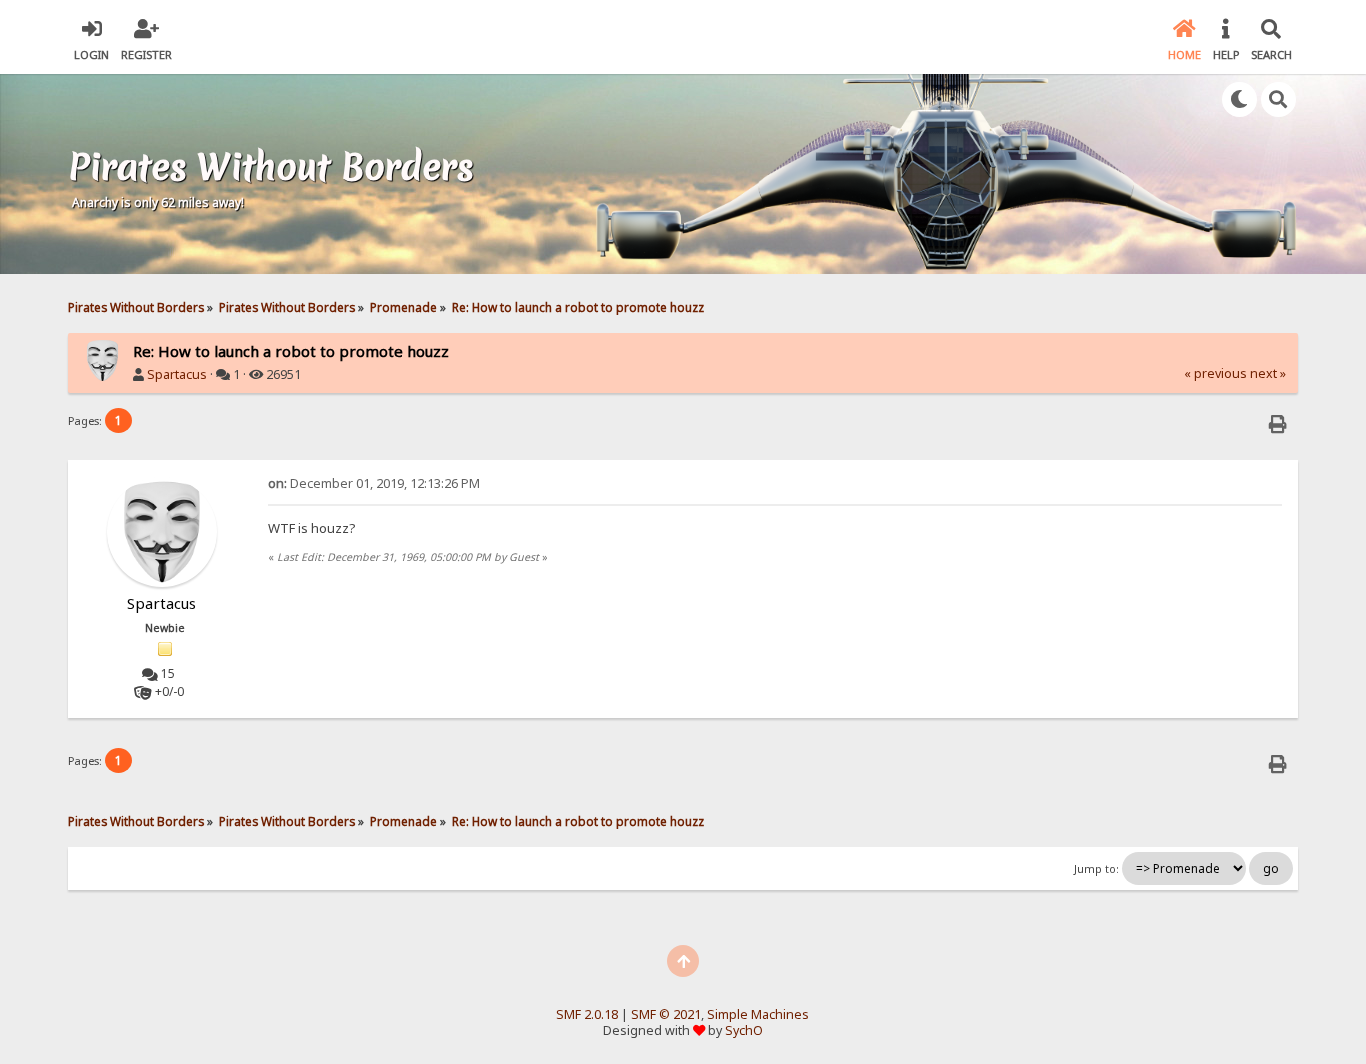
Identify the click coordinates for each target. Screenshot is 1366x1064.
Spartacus (177, 374)
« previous (1215, 373)
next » (1268, 373)
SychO (744, 1030)
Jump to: (1096, 869)
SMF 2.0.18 (587, 1014)
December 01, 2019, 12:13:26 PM (374, 483)
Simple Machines (758, 1014)
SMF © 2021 (666, 1014)
